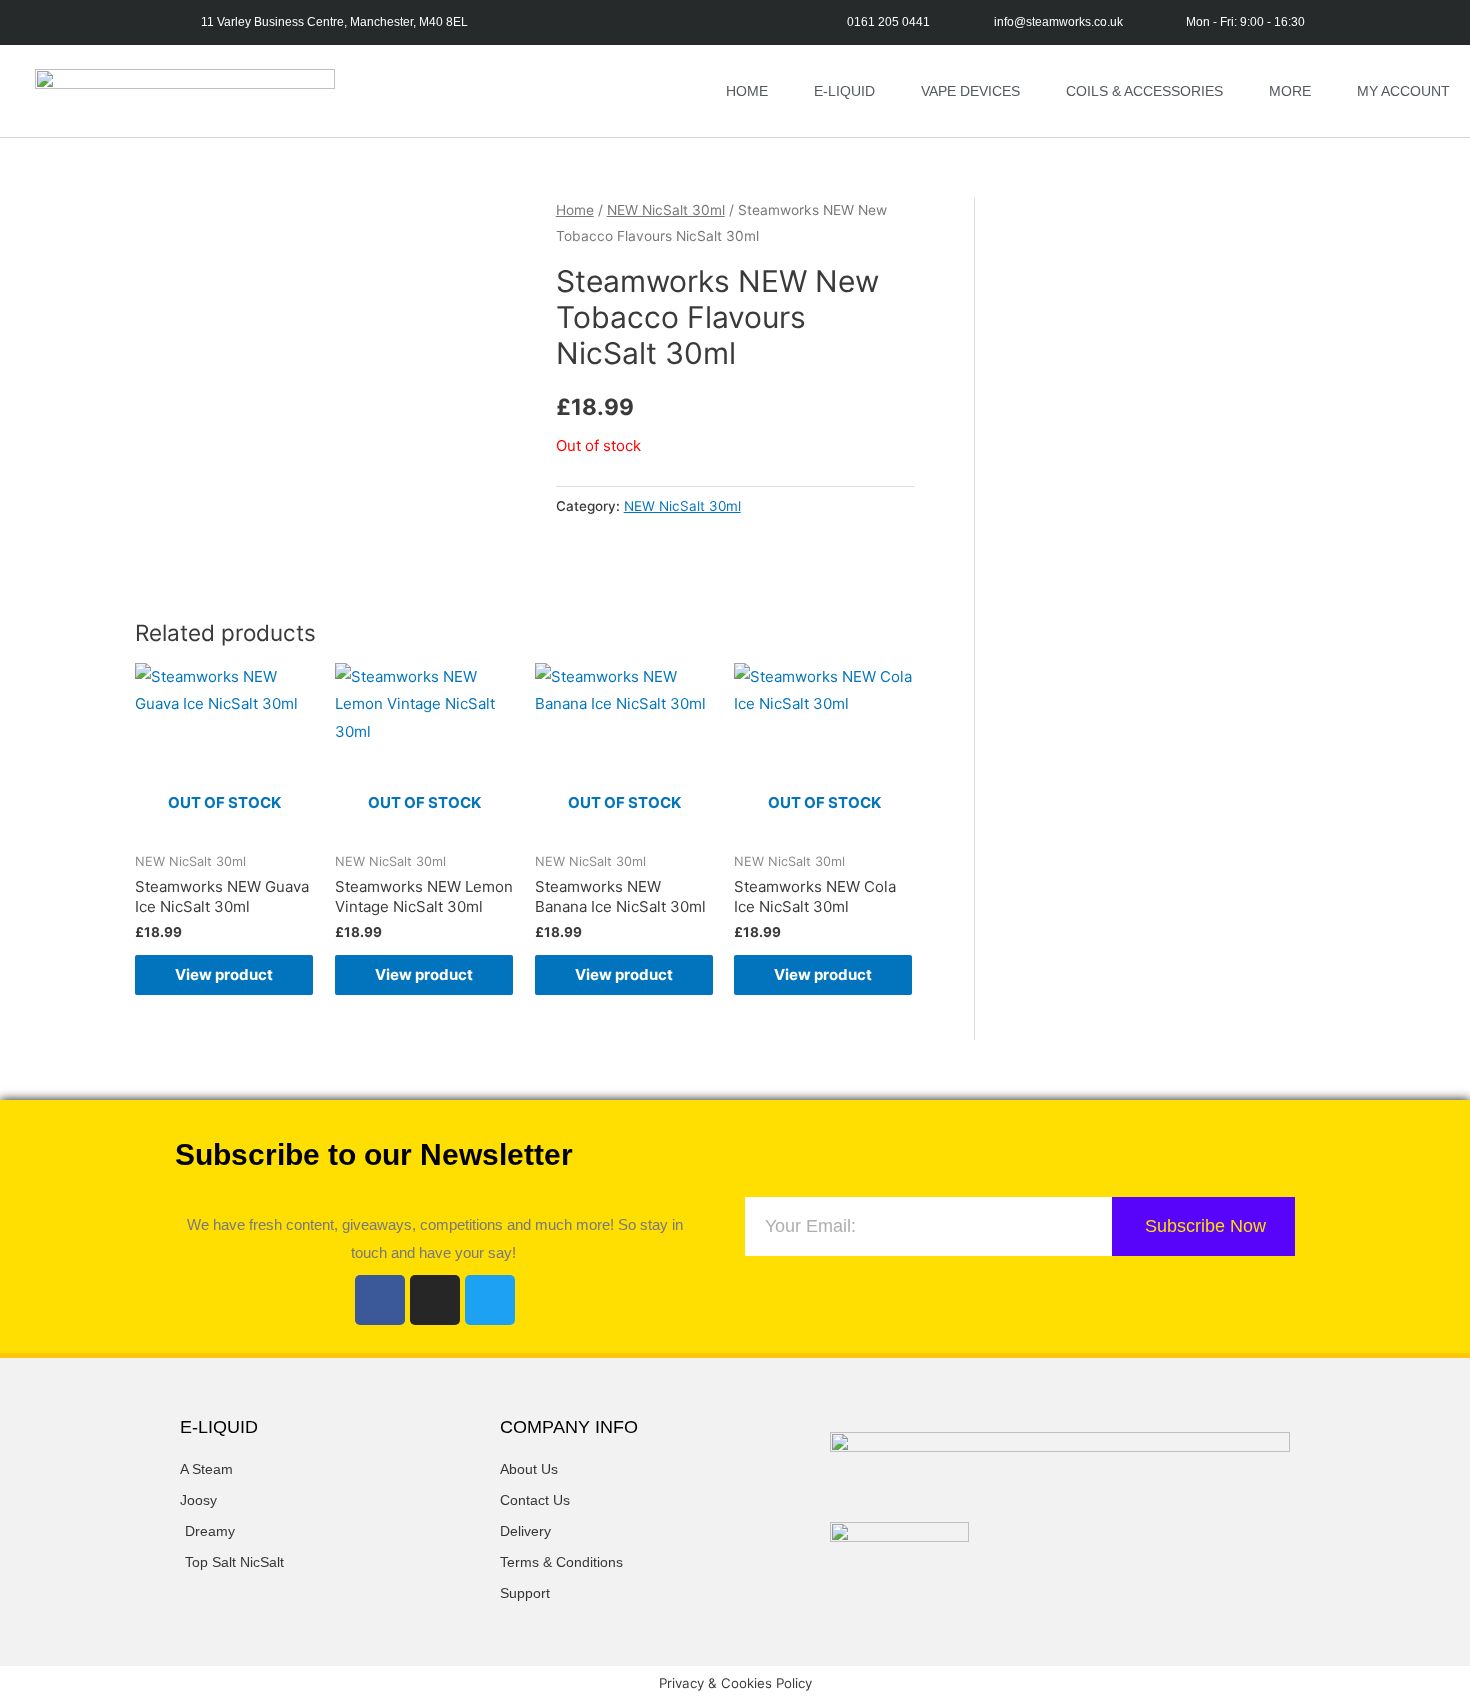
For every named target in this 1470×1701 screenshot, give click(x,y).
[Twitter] (490, 1300)
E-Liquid (844, 91)
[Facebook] (380, 1300)
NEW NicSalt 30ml (666, 210)
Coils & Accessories (1144, 91)
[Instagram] (435, 1300)
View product (224, 974)
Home (747, 91)
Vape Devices (970, 91)
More (1290, 91)
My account (1403, 91)
